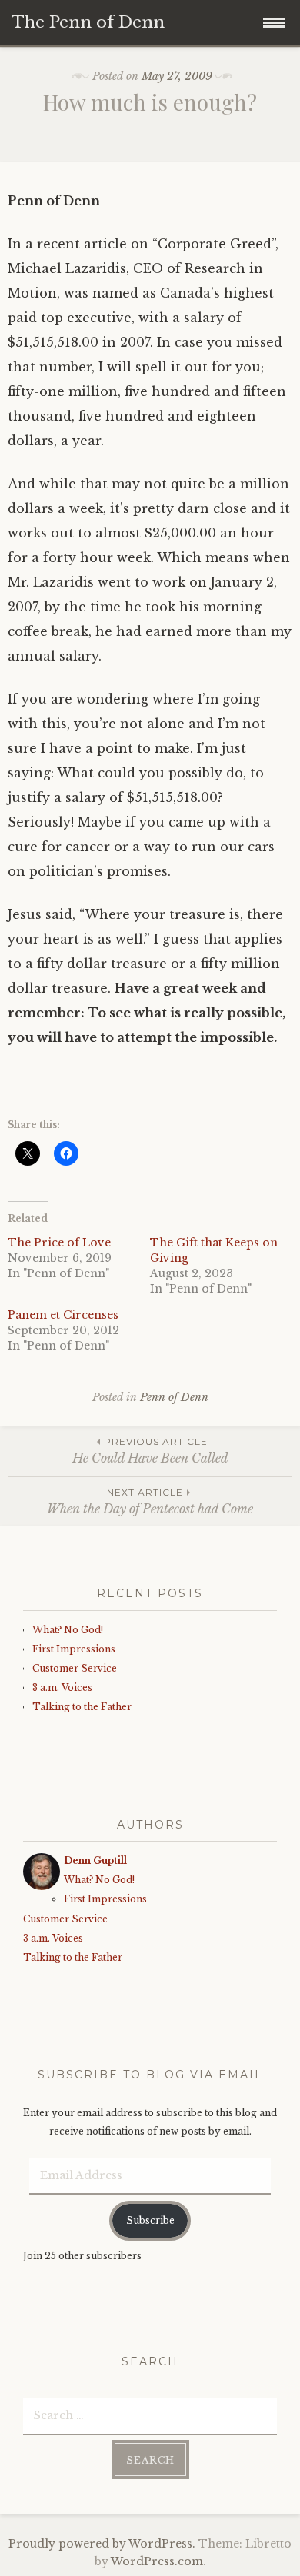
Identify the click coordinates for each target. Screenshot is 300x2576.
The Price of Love (59, 1243)
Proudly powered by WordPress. (102, 2544)
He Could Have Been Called (150, 1451)
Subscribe (150, 2220)
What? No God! (68, 1630)
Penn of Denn (174, 1397)
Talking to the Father (82, 1707)
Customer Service (75, 1668)
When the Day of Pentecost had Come (150, 1501)
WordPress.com (157, 2561)
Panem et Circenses (63, 1315)
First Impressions (74, 1649)
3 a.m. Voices (62, 1687)
